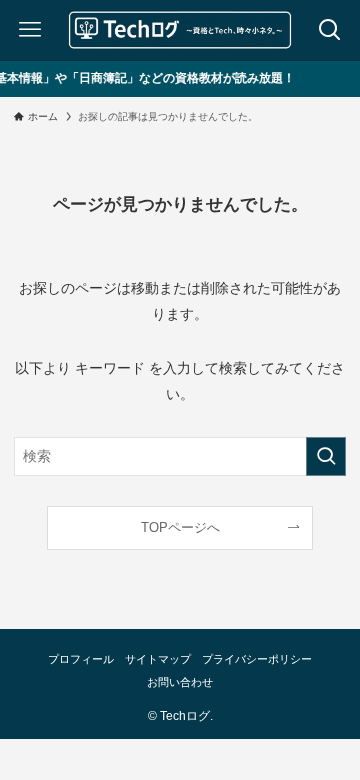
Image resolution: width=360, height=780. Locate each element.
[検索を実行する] (326, 456)
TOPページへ (180, 527)
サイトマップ (158, 659)
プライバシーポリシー (257, 659)
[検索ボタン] (330, 30)
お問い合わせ (180, 682)
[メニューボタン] (30, 30)
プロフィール (81, 659)
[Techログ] (180, 30)
